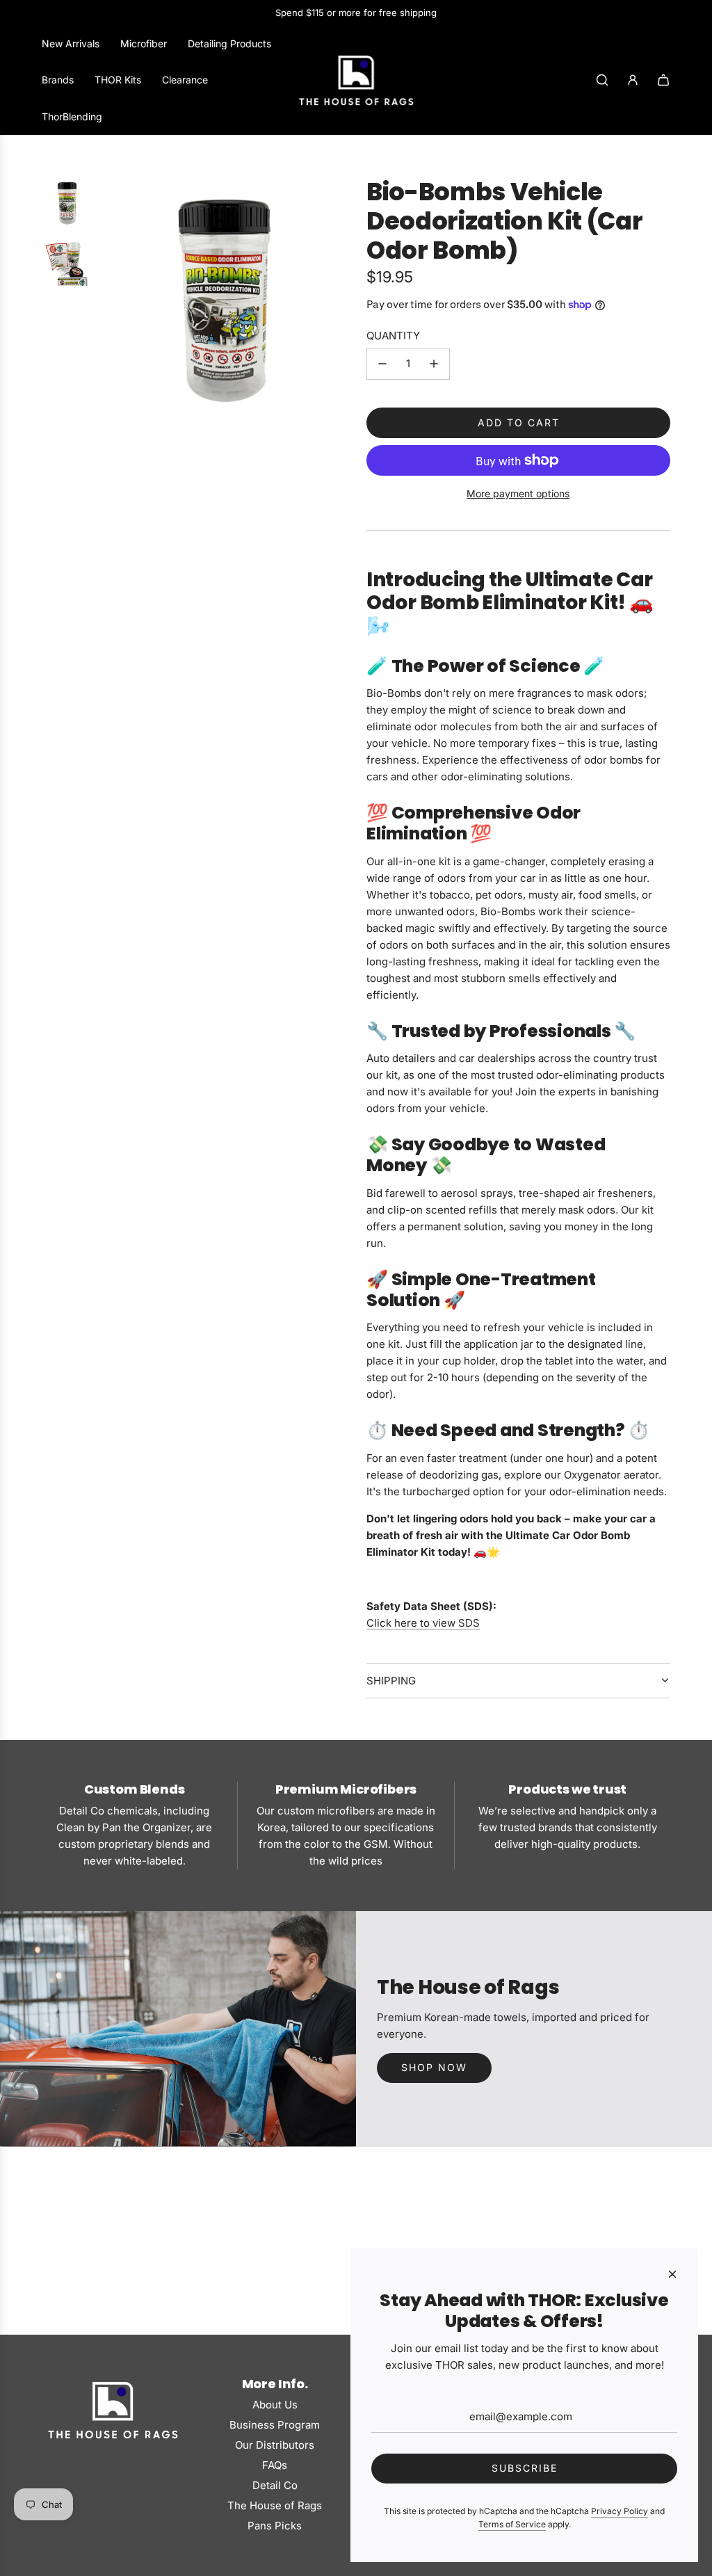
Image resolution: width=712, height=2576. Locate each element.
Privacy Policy (620, 2511)
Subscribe (525, 2468)
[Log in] (633, 80)
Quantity (393, 336)
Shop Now (434, 2067)
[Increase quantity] (434, 364)
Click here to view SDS (423, 1623)
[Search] (602, 80)
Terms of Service (512, 2524)
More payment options (518, 493)
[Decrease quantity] (382, 364)
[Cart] (663, 80)
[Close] (672, 2274)
